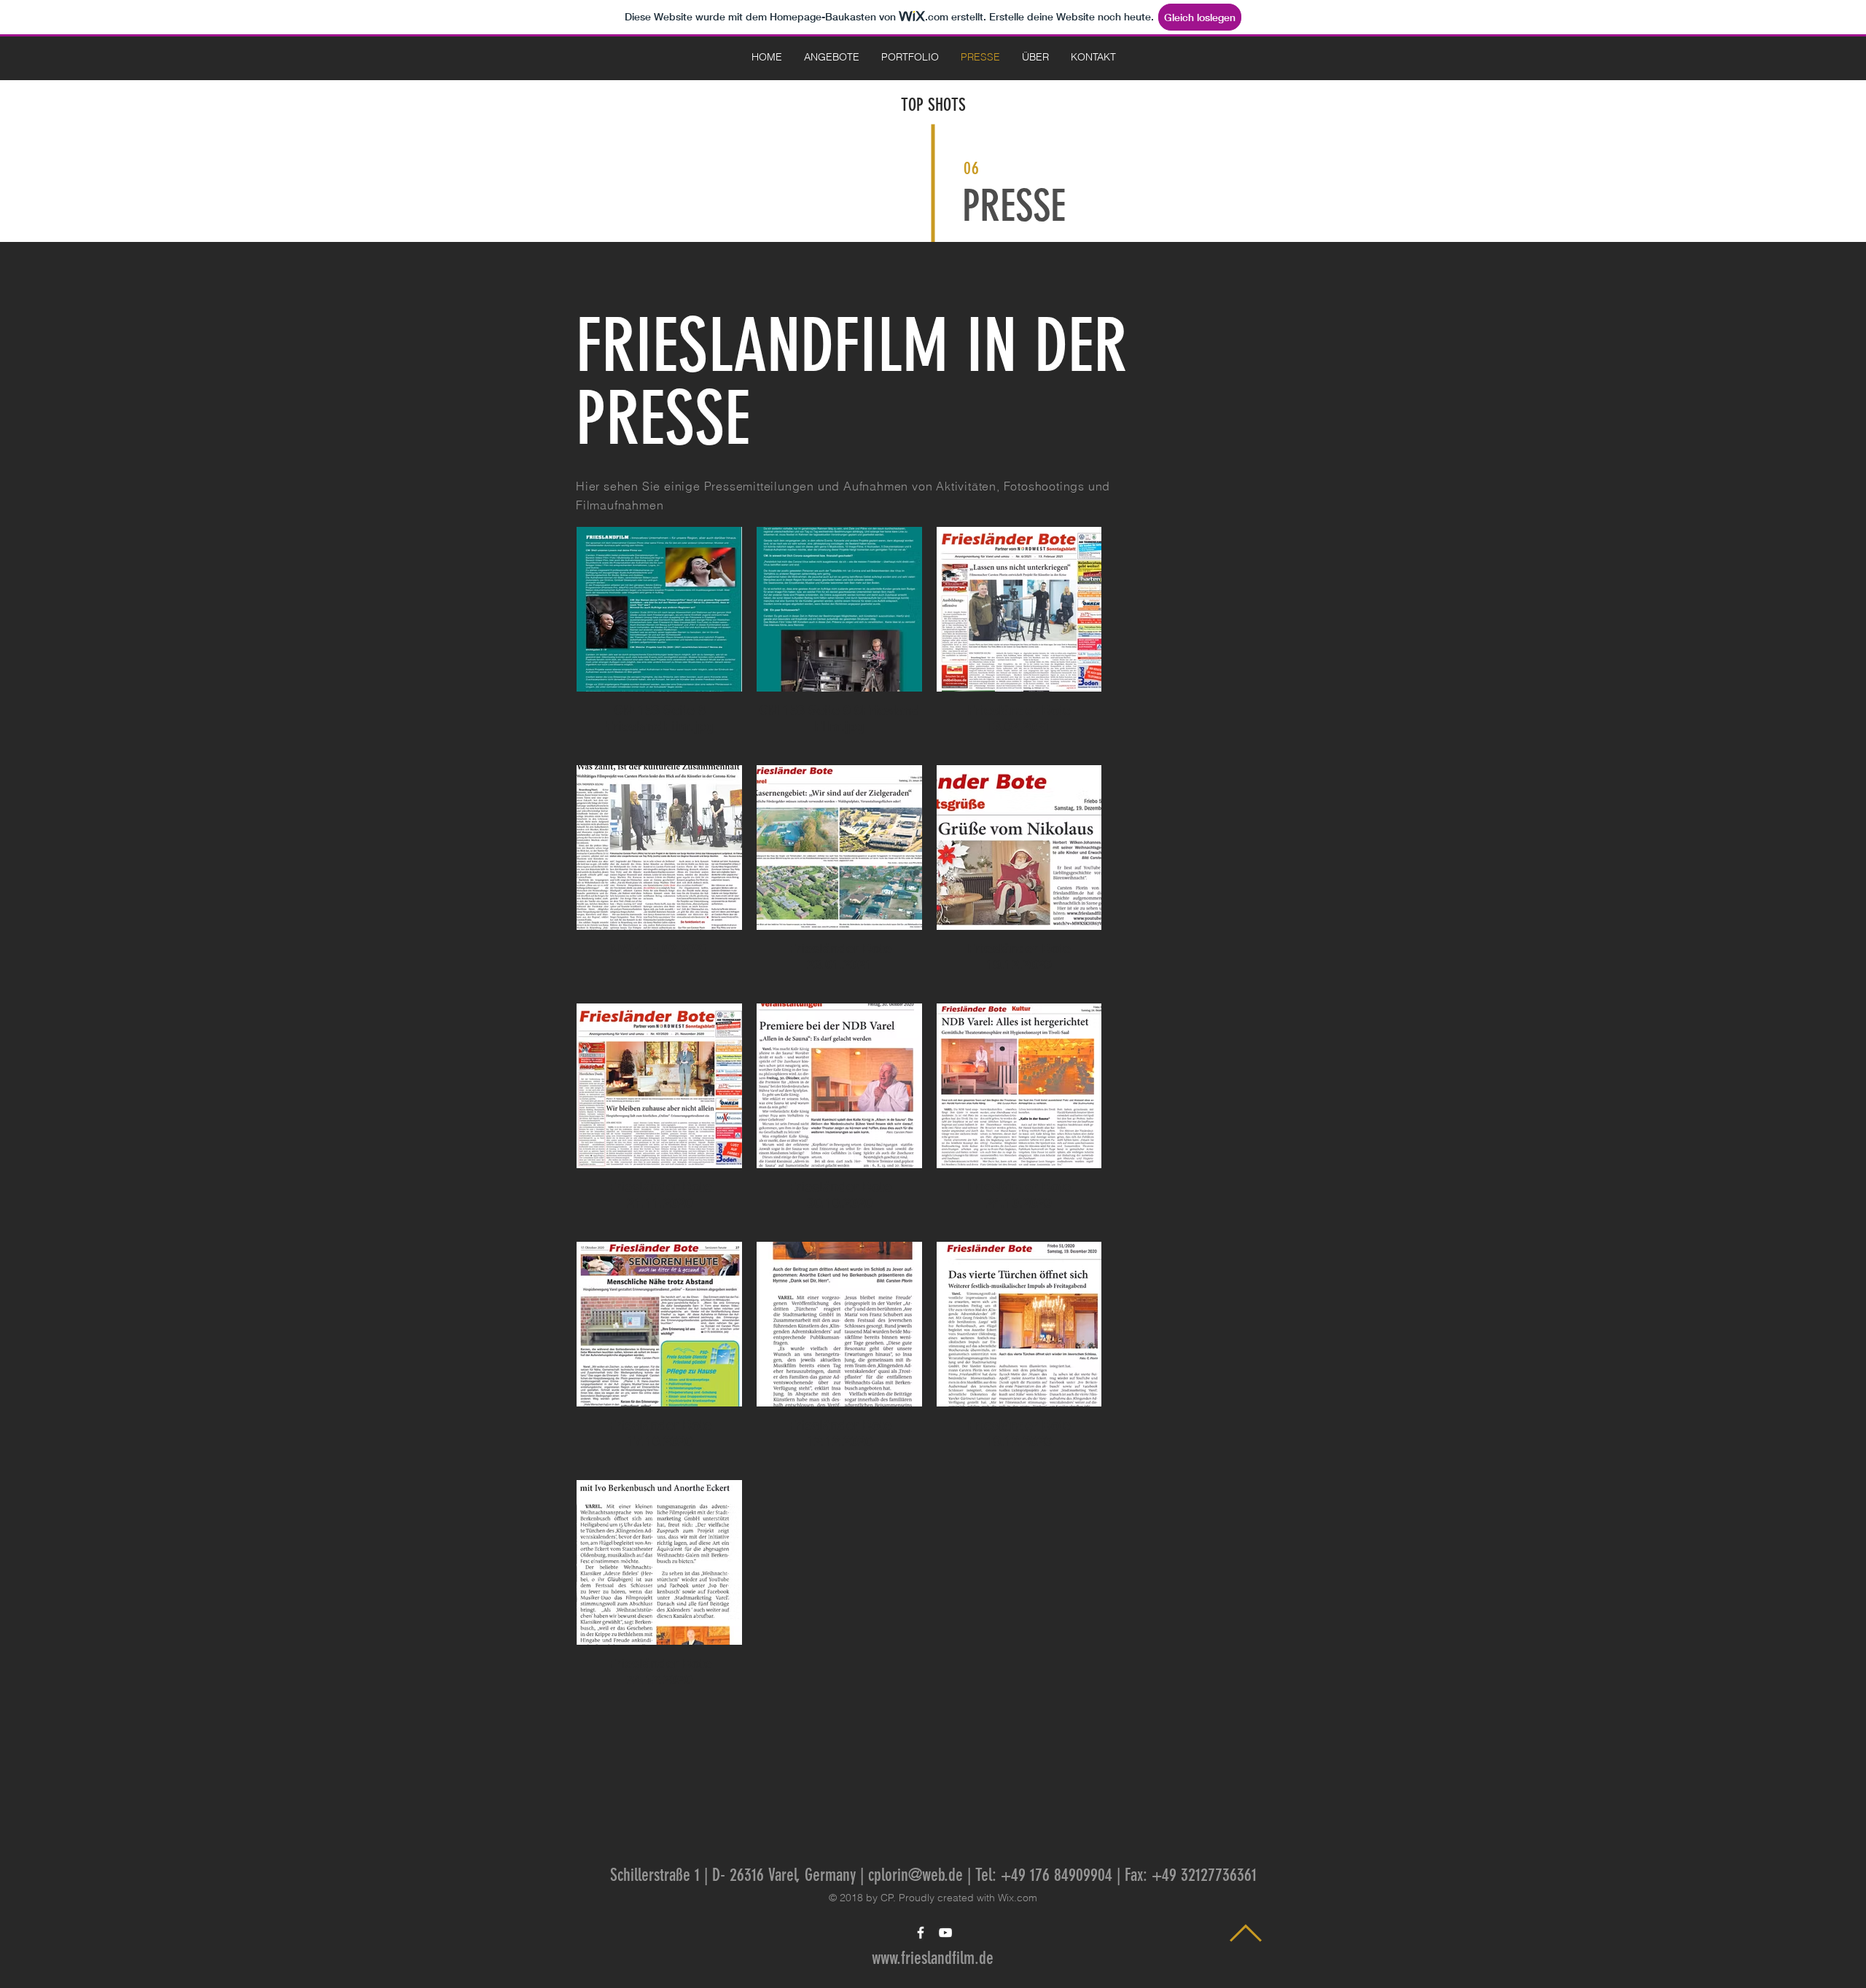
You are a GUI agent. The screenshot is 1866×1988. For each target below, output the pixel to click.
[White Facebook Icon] (921, 1933)
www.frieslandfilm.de (933, 1958)
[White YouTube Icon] (945, 1933)
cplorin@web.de (916, 1875)
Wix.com (1018, 1898)
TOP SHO (926, 105)
